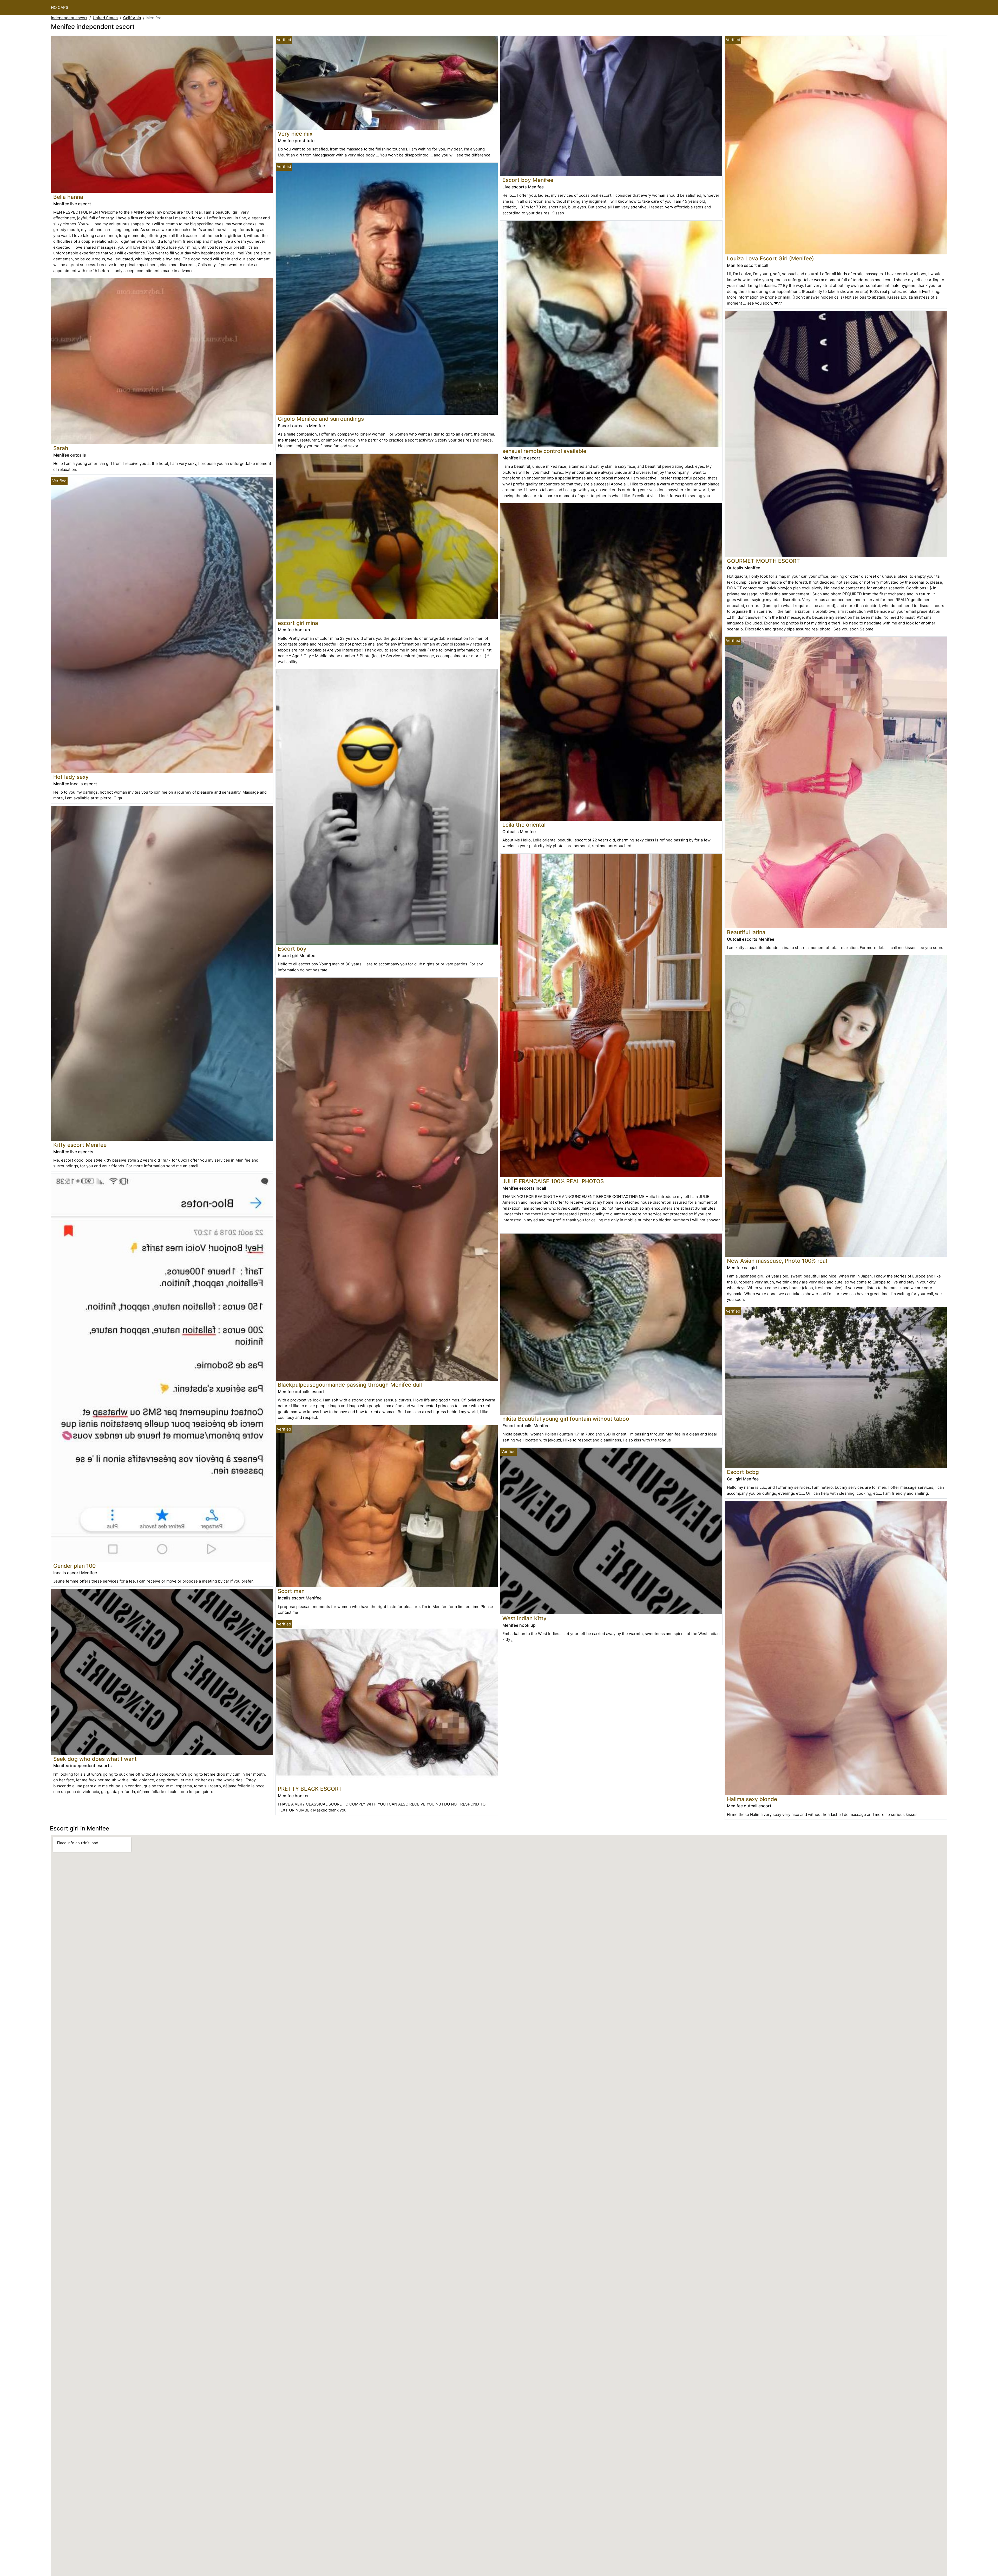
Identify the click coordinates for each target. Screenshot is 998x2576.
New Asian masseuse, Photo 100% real (777, 1261)
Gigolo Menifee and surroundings (321, 419)
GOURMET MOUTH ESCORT (763, 561)
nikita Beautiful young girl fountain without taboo (566, 1419)
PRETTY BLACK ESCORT (310, 1789)
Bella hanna (68, 197)
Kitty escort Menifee (80, 1145)
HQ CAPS (60, 7)
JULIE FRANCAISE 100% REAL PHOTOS (553, 1181)
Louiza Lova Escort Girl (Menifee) (770, 258)
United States (105, 18)
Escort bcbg (743, 1472)
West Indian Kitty (524, 1618)
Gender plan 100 (74, 1566)
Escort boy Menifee (528, 180)
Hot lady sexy (71, 777)
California (132, 18)
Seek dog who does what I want (95, 1759)
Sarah (61, 448)
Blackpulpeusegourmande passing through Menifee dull (350, 1385)
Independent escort (69, 18)
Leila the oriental (524, 825)
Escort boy (292, 949)
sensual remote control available (544, 451)
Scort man (291, 1591)
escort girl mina (298, 623)
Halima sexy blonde (752, 1799)
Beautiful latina (746, 932)
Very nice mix (295, 134)
